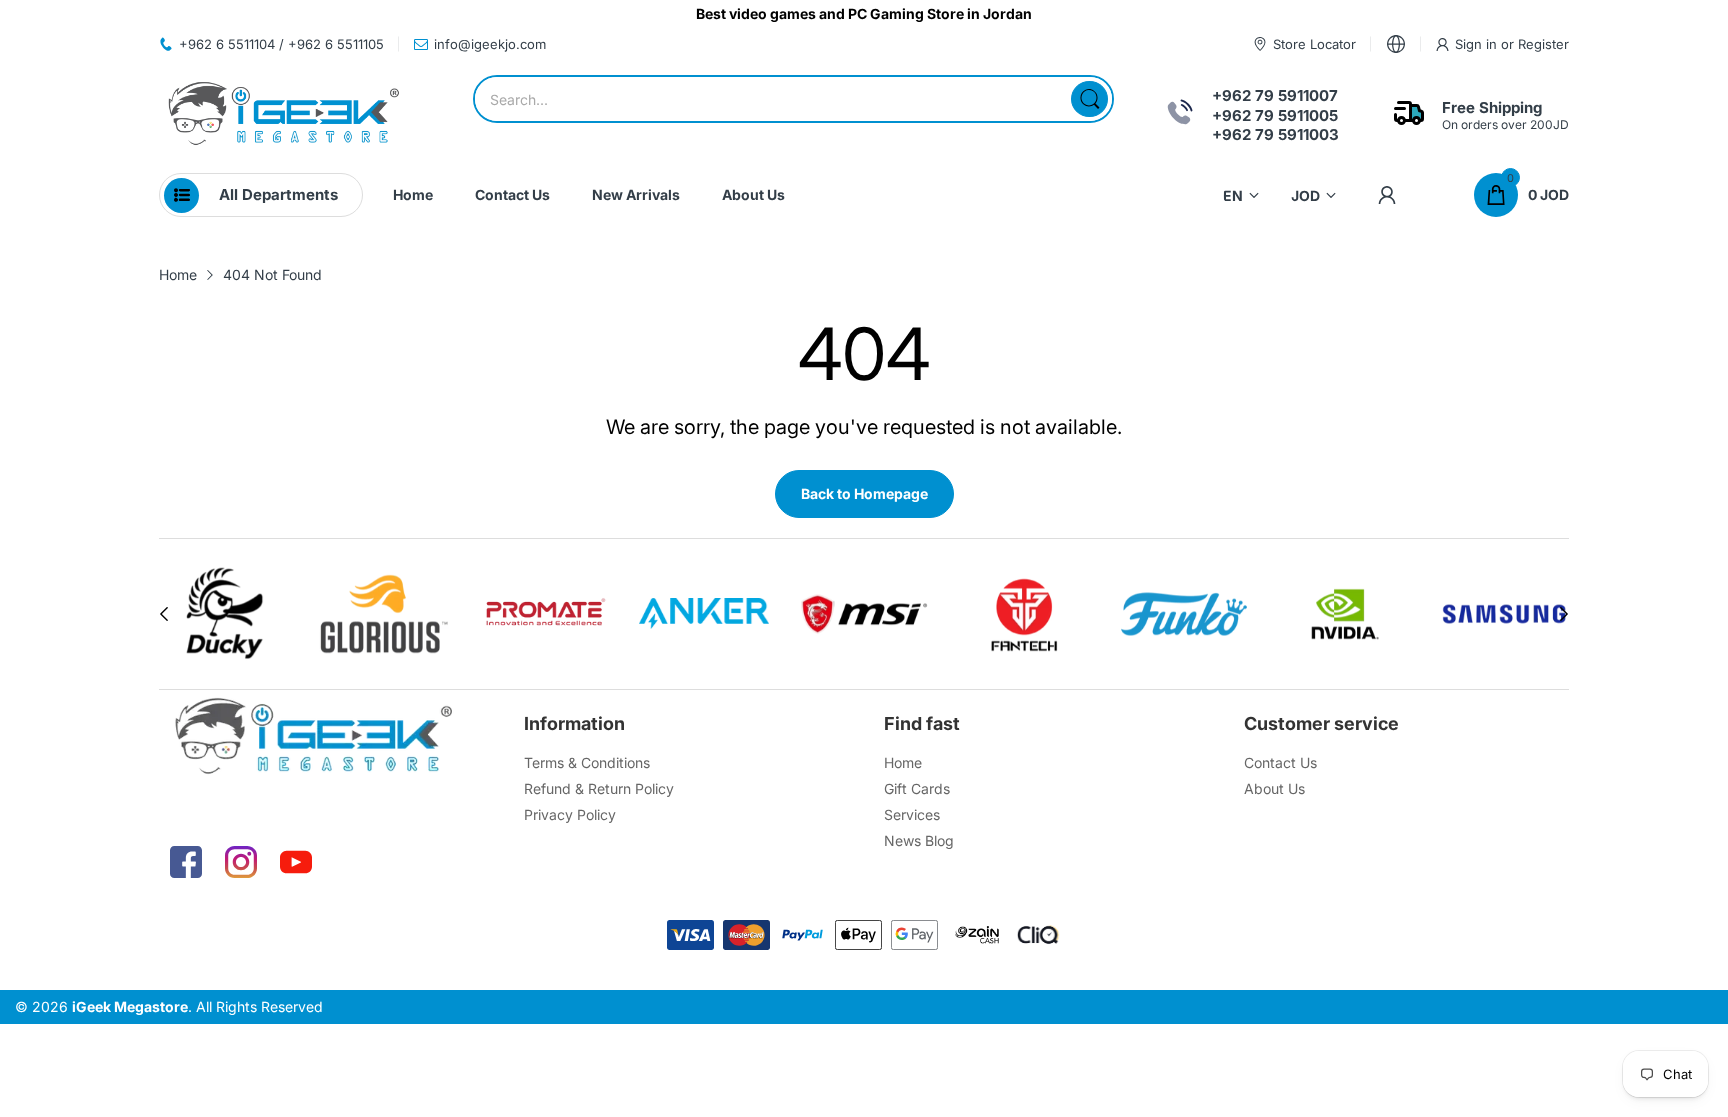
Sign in (1478, 44)
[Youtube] (296, 862)
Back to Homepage (864, 493)
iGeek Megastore (130, 1006)
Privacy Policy (570, 814)
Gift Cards (917, 788)
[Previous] (1564, 614)
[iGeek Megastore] (284, 115)
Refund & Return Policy (599, 788)
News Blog (919, 840)
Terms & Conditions (587, 762)
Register (1543, 44)
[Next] (164, 614)
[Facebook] (186, 862)
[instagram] (241, 862)
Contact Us (1280, 762)
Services (912, 814)
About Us (1274, 788)
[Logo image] (206, 614)
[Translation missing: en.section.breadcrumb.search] (1089, 99)
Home (903, 762)
